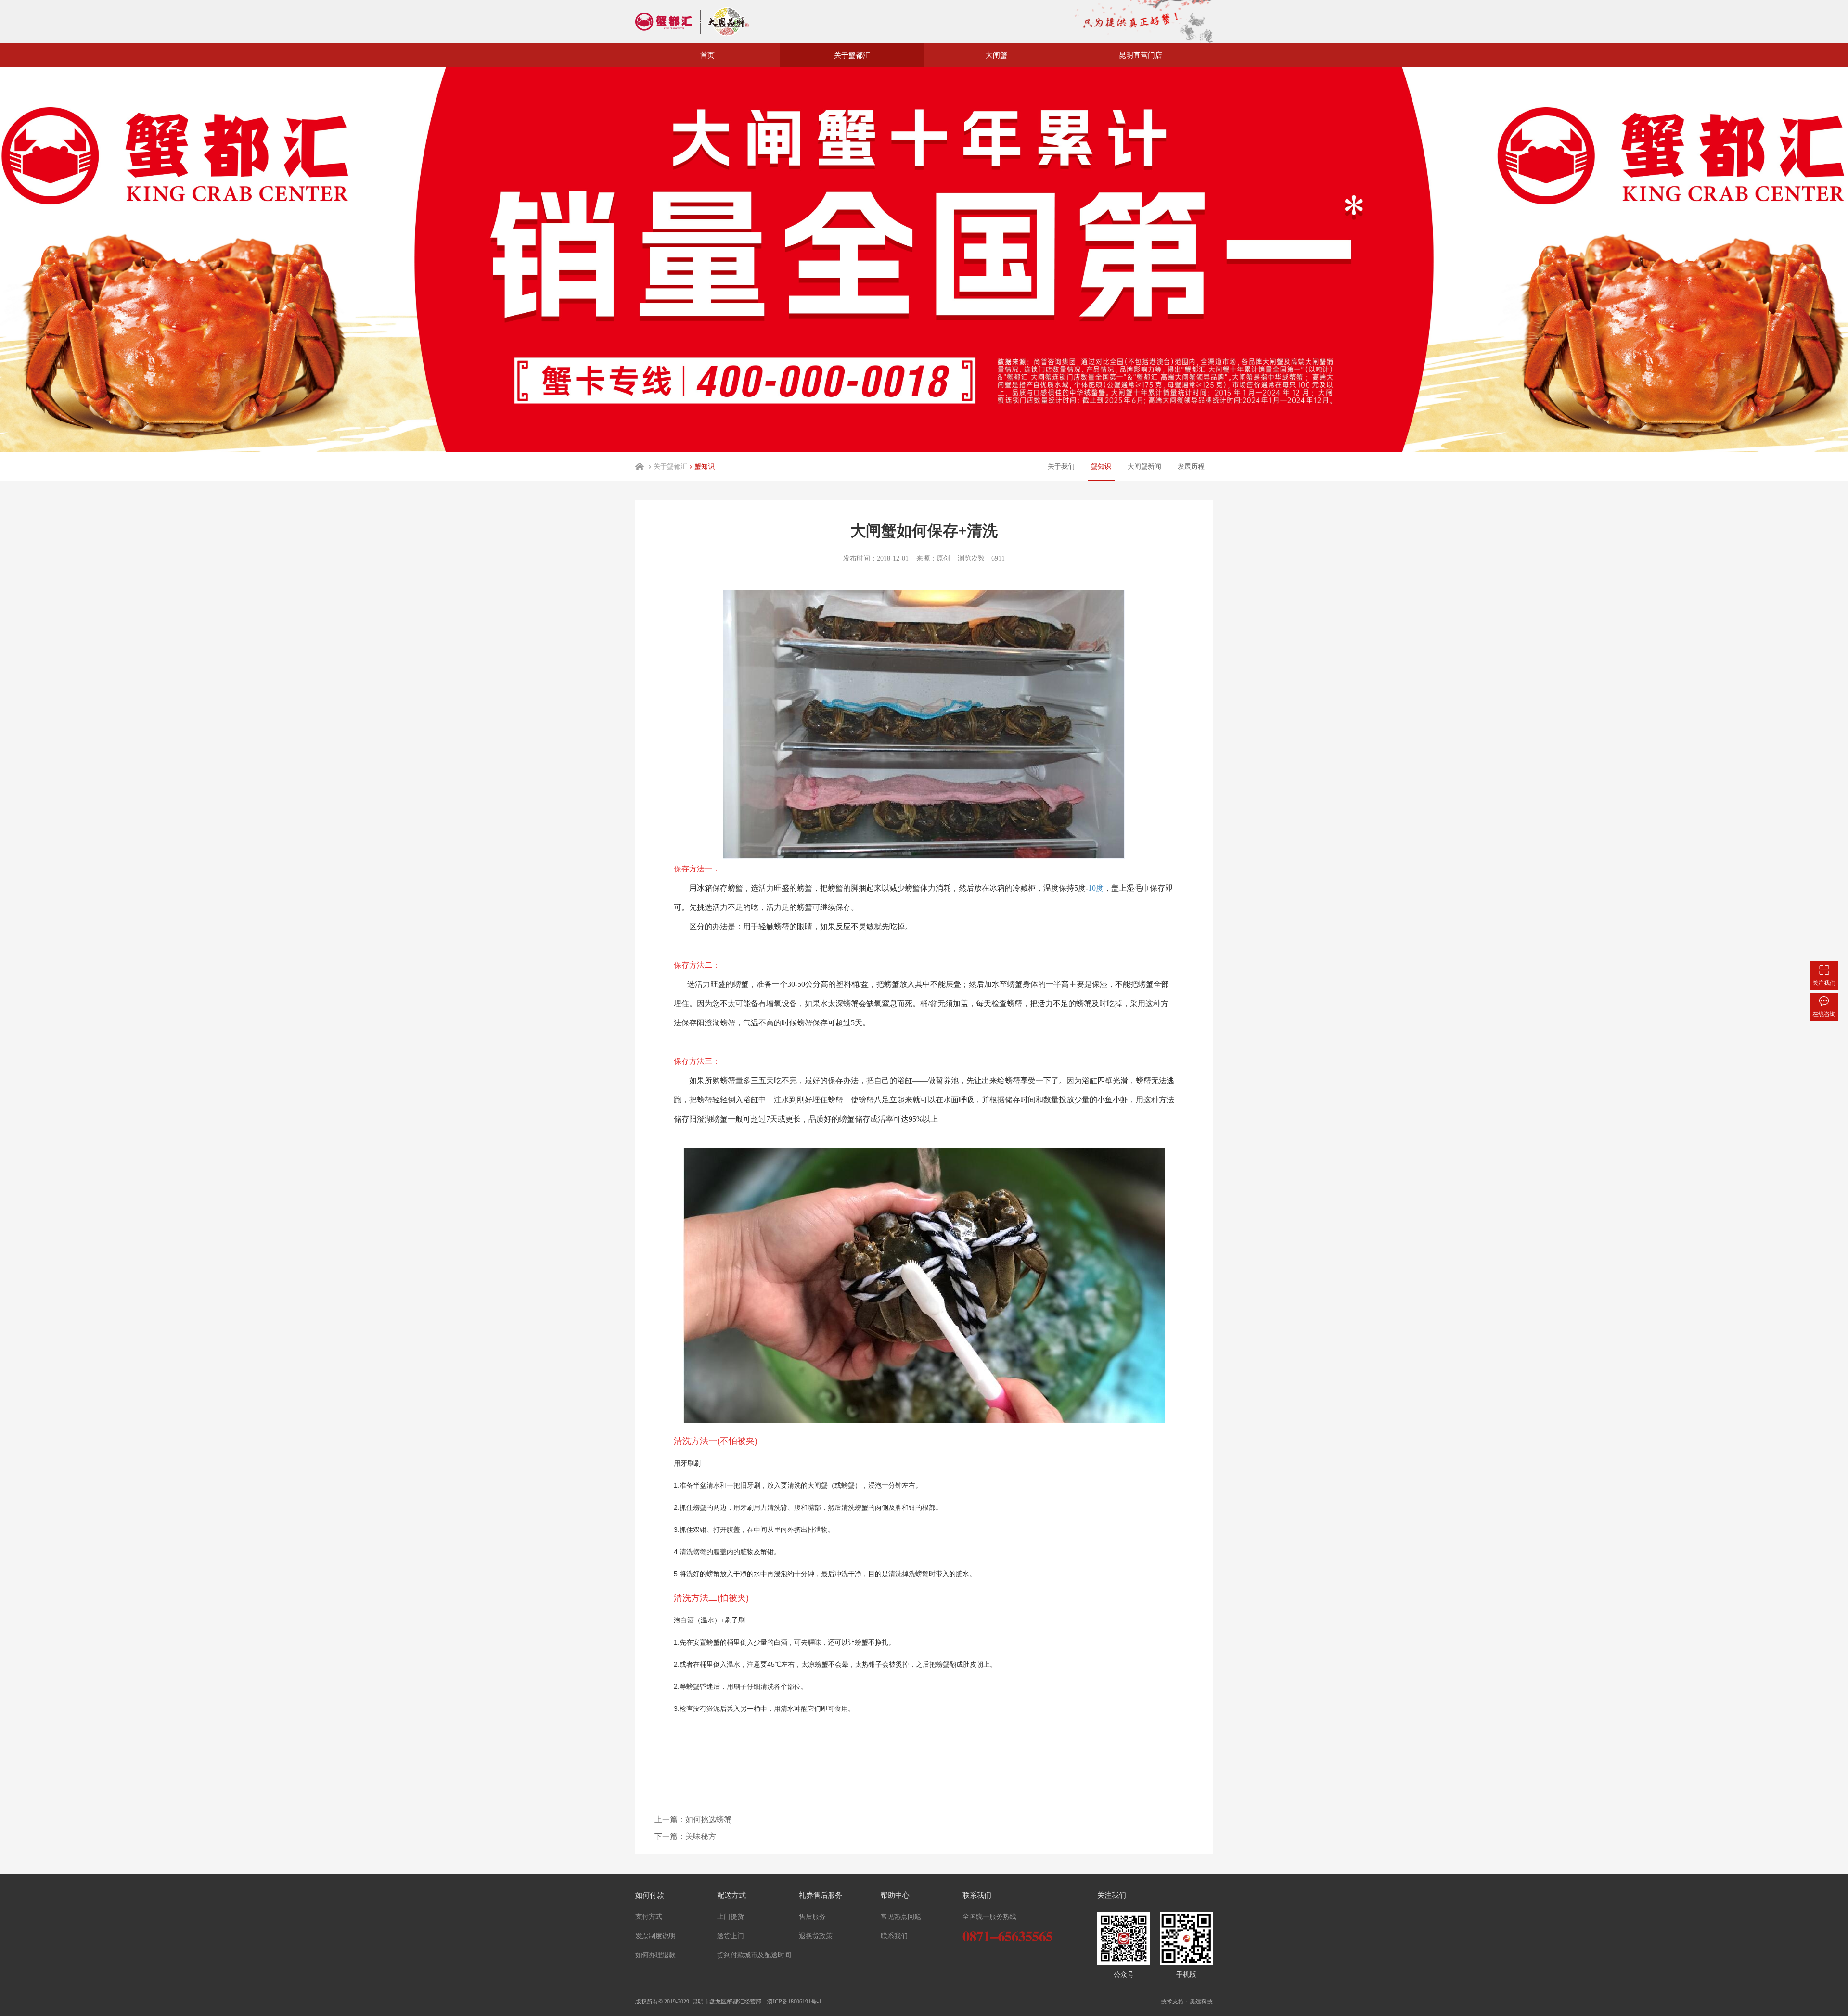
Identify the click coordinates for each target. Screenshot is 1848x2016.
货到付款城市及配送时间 (754, 1955)
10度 (1096, 888)
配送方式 (731, 1895)
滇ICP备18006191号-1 (794, 2002)
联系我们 (894, 1936)
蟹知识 (705, 466)
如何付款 (650, 1895)
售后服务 (812, 1917)
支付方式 (649, 1917)
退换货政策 (816, 1936)
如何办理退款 (655, 1955)
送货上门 (731, 1936)
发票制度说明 (655, 1936)
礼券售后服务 (821, 1895)
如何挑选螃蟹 (708, 1819)
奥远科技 (1201, 2002)
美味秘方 (701, 1836)
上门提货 (731, 1917)
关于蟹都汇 (670, 466)
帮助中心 (895, 1895)
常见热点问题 (901, 1917)
